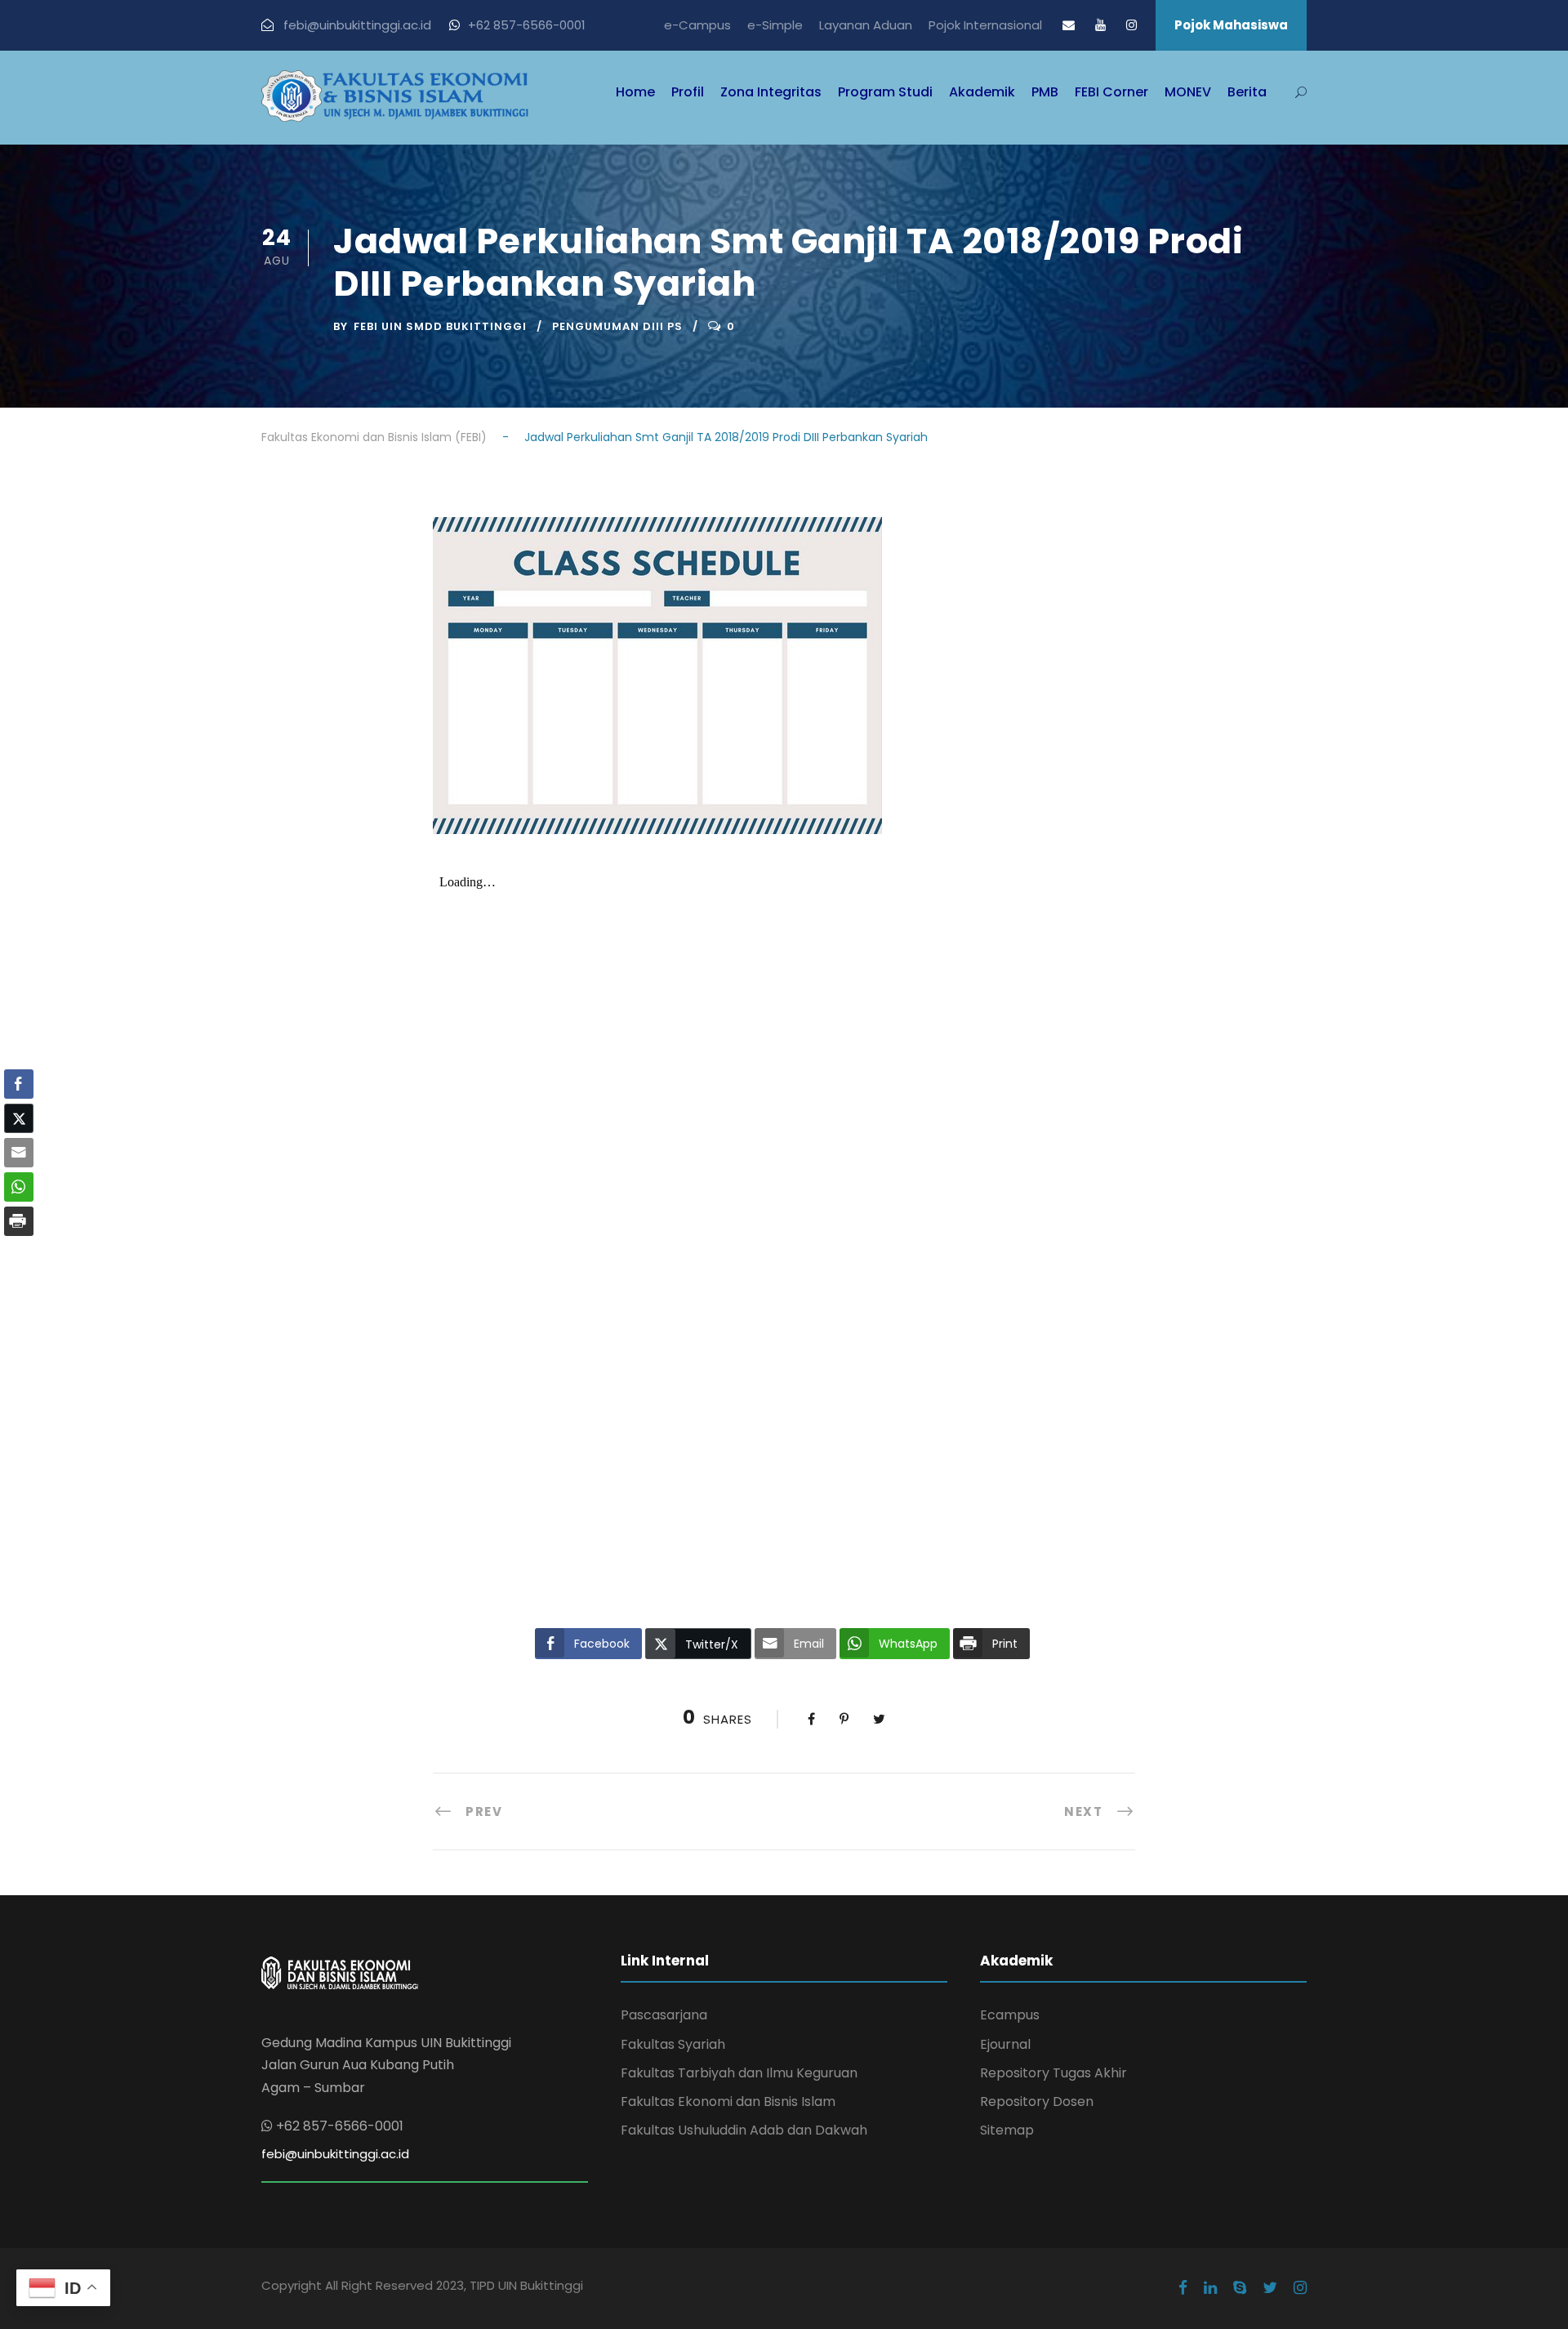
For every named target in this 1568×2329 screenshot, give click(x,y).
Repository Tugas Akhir (1053, 2073)
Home (635, 92)
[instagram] (1131, 25)
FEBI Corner (1111, 92)
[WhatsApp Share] (19, 1187)
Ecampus (1010, 2015)
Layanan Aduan (866, 25)
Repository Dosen (1037, 2101)
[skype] (1240, 2288)
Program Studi (885, 92)
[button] (19, 1253)
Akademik (982, 92)
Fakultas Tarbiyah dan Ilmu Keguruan (739, 2073)
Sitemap (1007, 2130)
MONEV (1188, 92)
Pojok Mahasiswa (1231, 25)
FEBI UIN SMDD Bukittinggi (440, 326)
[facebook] (1183, 2288)
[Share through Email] (19, 1153)
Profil (688, 92)
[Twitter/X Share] (19, 1118)
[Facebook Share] (19, 1084)
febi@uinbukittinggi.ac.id (335, 2154)
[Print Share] (19, 1221)
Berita (1247, 92)
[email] (1069, 25)
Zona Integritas (771, 92)
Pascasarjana (664, 2015)
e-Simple (775, 25)
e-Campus (697, 25)
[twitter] (1270, 2288)
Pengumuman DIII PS (617, 326)
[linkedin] (1210, 2288)
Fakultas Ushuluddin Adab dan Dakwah (744, 2130)
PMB (1045, 92)
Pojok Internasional (985, 25)
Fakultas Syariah (673, 2044)
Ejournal (1005, 2044)
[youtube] (1100, 25)
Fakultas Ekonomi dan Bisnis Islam (728, 2101)
